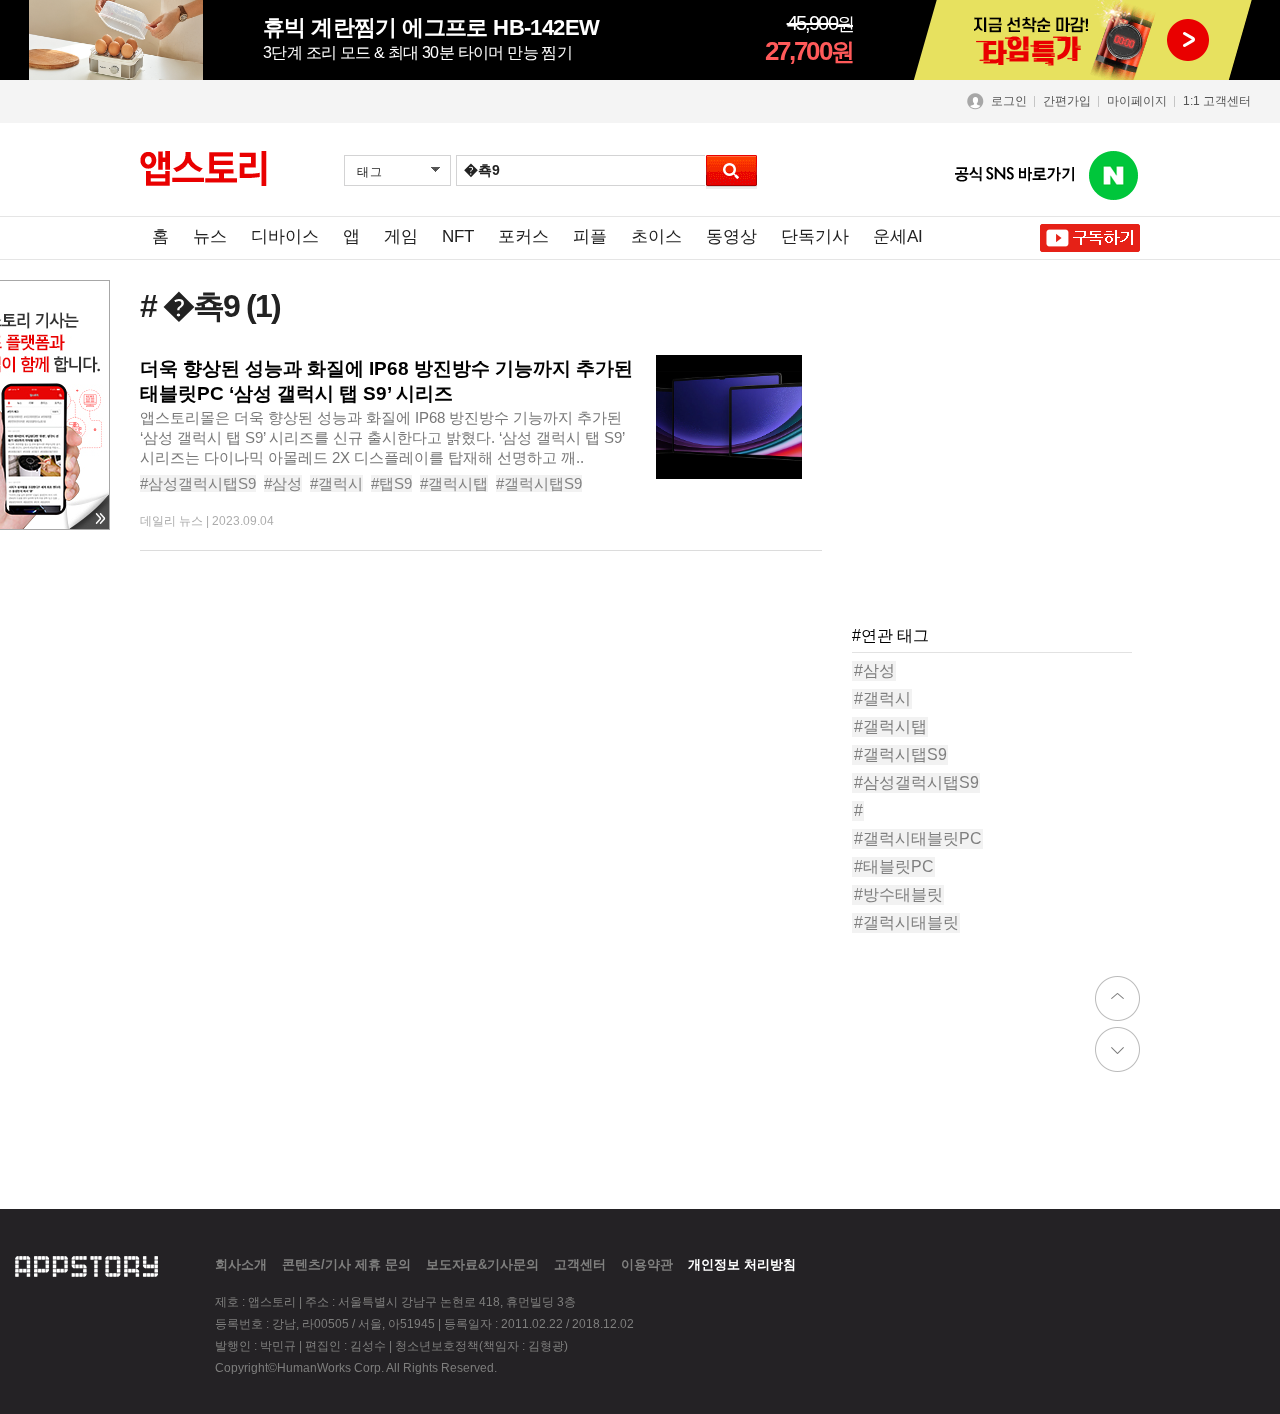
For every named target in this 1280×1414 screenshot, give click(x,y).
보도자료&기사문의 (482, 1264)
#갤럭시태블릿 (906, 922)
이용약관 (647, 1264)
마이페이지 (1137, 101)
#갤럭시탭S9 (539, 483)
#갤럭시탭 (454, 483)
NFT (458, 236)
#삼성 (283, 483)
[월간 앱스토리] (203, 169)
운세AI (898, 236)
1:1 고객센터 (1217, 101)
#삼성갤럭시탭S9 (198, 483)
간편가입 (1067, 101)
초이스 (656, 236)
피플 (590, 236)
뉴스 (210, 236)
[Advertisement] (1002, 480)
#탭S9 (391, 483)
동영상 (731, 236)
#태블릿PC (894, 866)
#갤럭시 (336, 483)
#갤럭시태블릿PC (918, 838)
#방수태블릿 (898, 894)
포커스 (523, 236)
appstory (86, 1264)
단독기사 (815, 236)
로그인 (1009, 101)
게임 (401, 236)
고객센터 (580, 1264)
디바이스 (285, 236)
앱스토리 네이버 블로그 (1114, 176)
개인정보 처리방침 (742, 1264)
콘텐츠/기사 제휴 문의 (346, 1264)
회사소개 (241, 1264)
